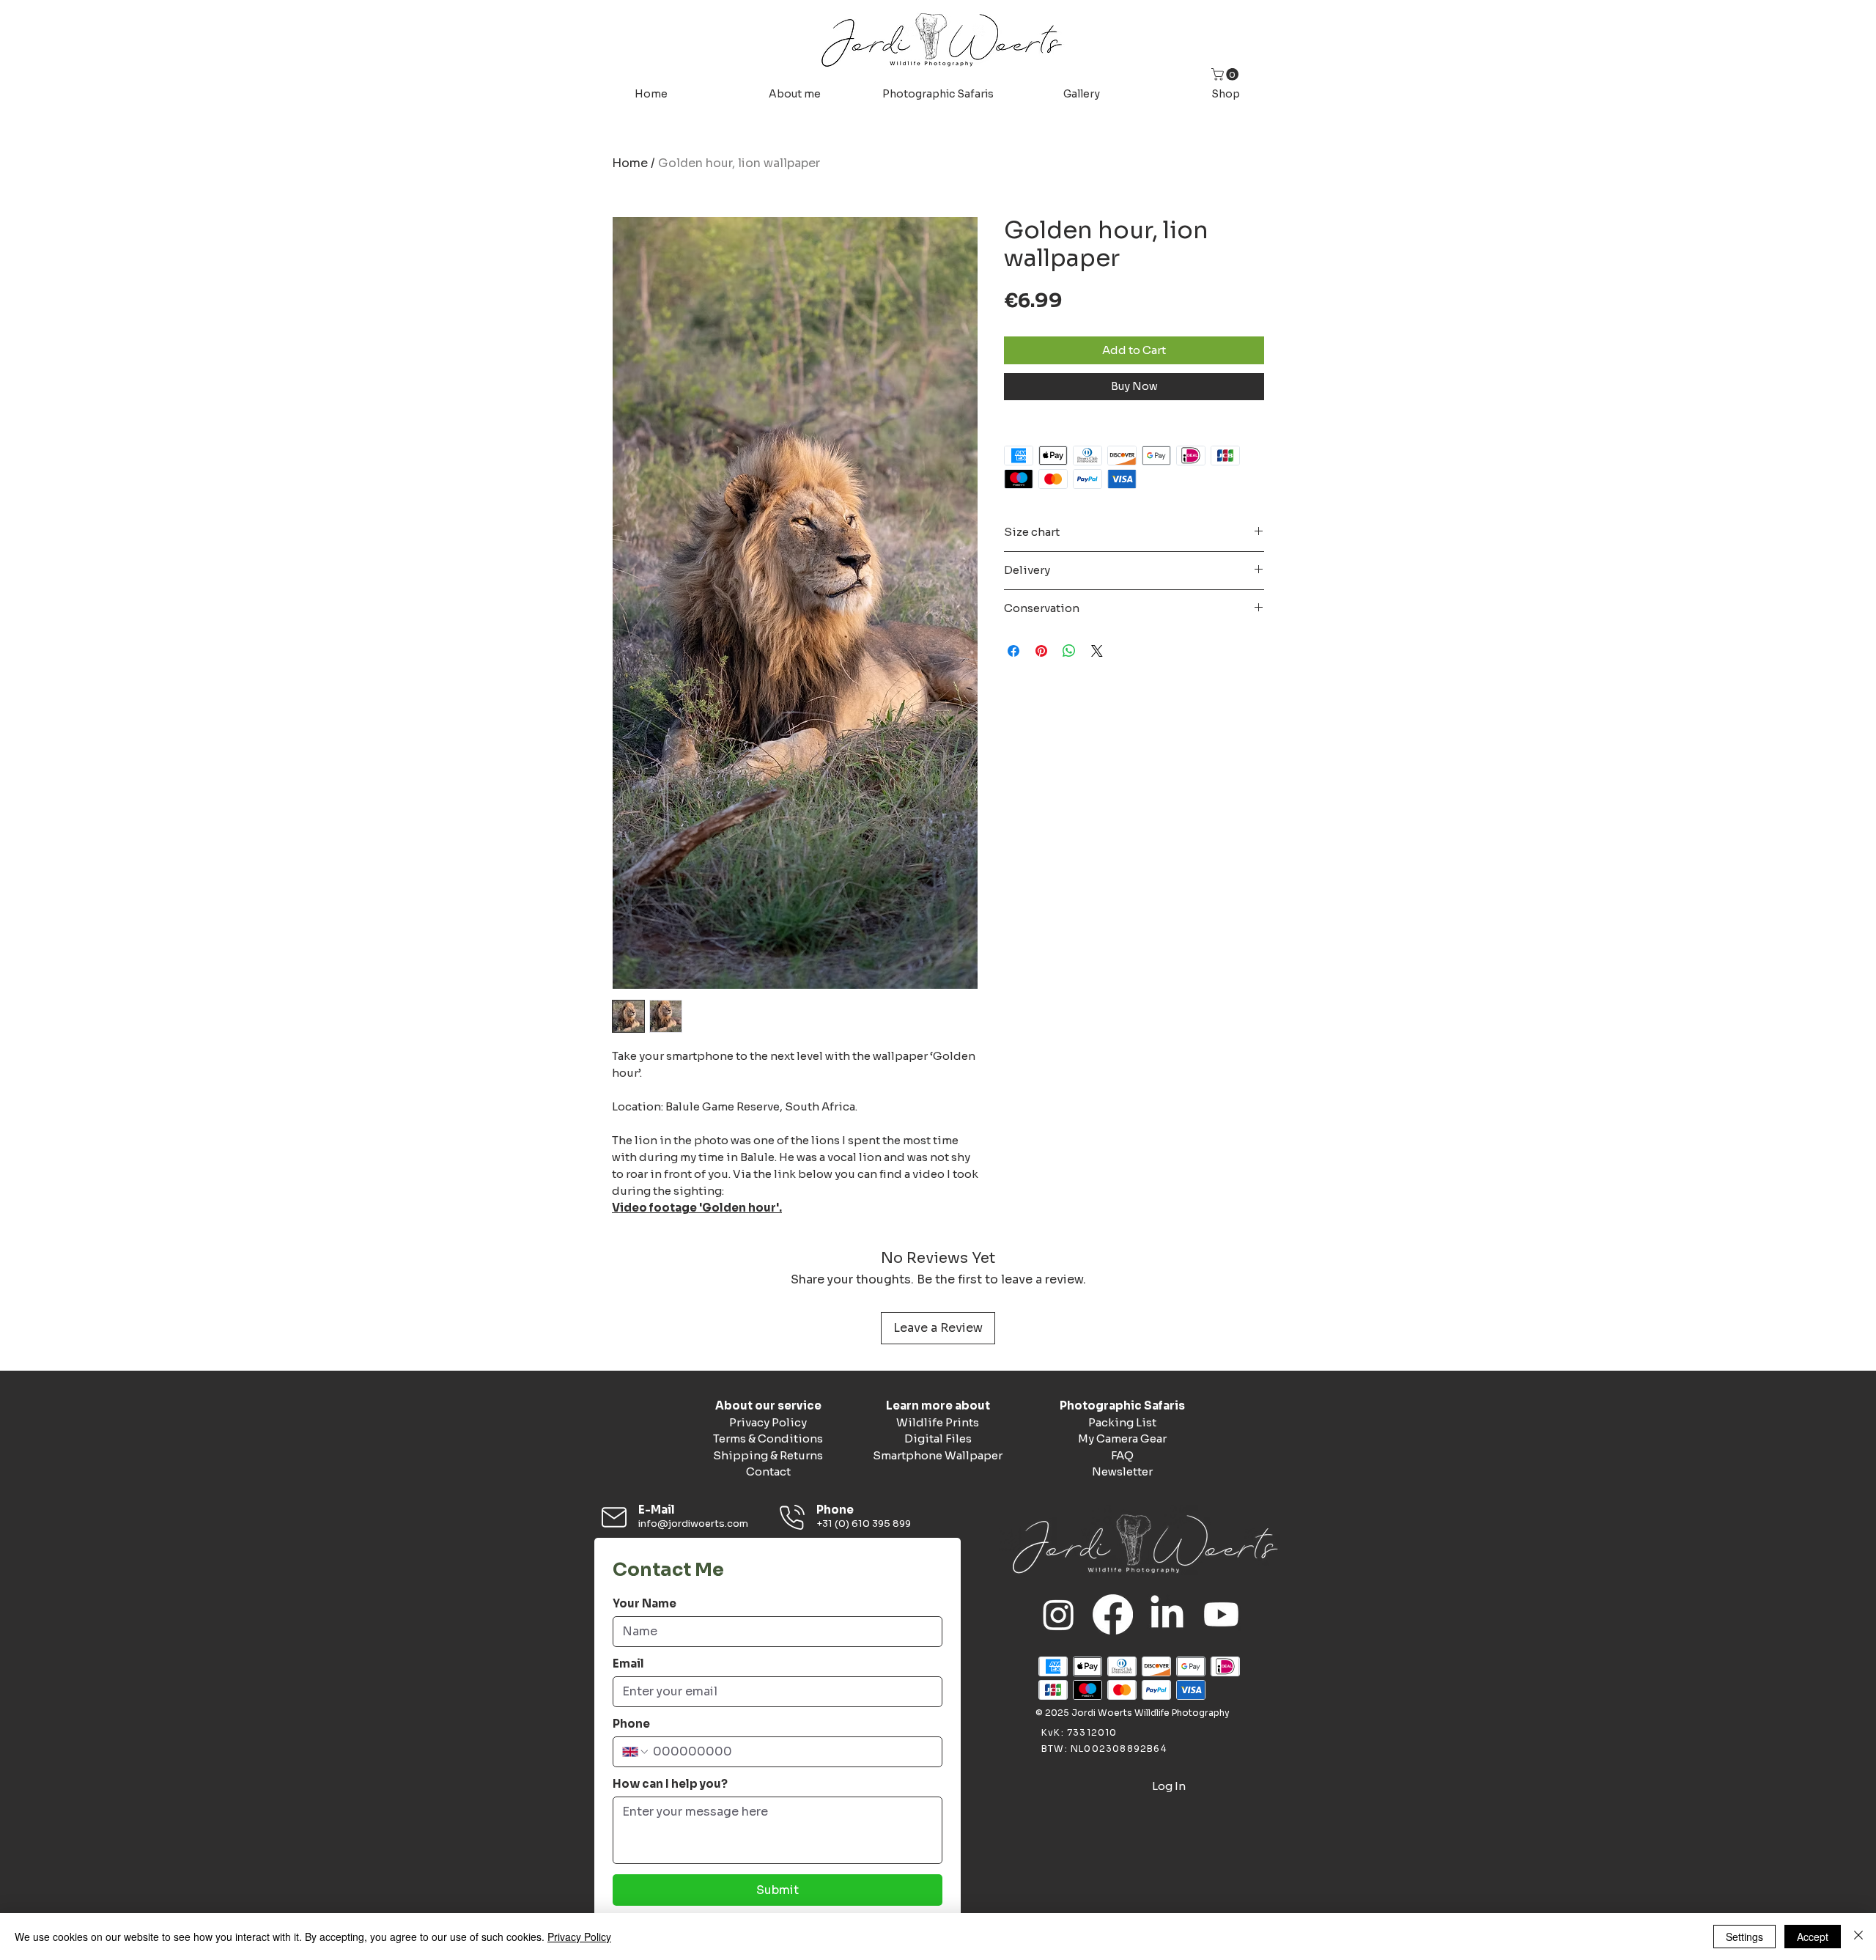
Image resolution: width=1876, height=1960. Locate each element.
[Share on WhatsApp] (1069, 651)
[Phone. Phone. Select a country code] (636, 1752)
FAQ (1122, 1455)
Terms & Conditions (768, 1438)
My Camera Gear (1122, 1438)
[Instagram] (1059, 1614)
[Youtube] (1221, 1614)
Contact (768, 1471)
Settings (1744, 1937)
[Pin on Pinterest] (1041, 651)
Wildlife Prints (938, 1422)
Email (628, 1664)
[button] (1226, 74)
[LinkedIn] (1167, 1614)
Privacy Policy (768, 1422)
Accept (1813, 1937)
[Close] (1858, 1937)
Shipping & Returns (768, 1455)
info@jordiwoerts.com (693, 1524)
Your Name (645, 1604)
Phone (631, 1724)
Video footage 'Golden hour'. (697, 1208)
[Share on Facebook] (1013, 651)
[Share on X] (1097, 651)
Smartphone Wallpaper (938, 1455)
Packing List (1122, 1422)
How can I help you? (670, 1784)
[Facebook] (1113, 1614)
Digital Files (938, 1438)
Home (630, 163)
